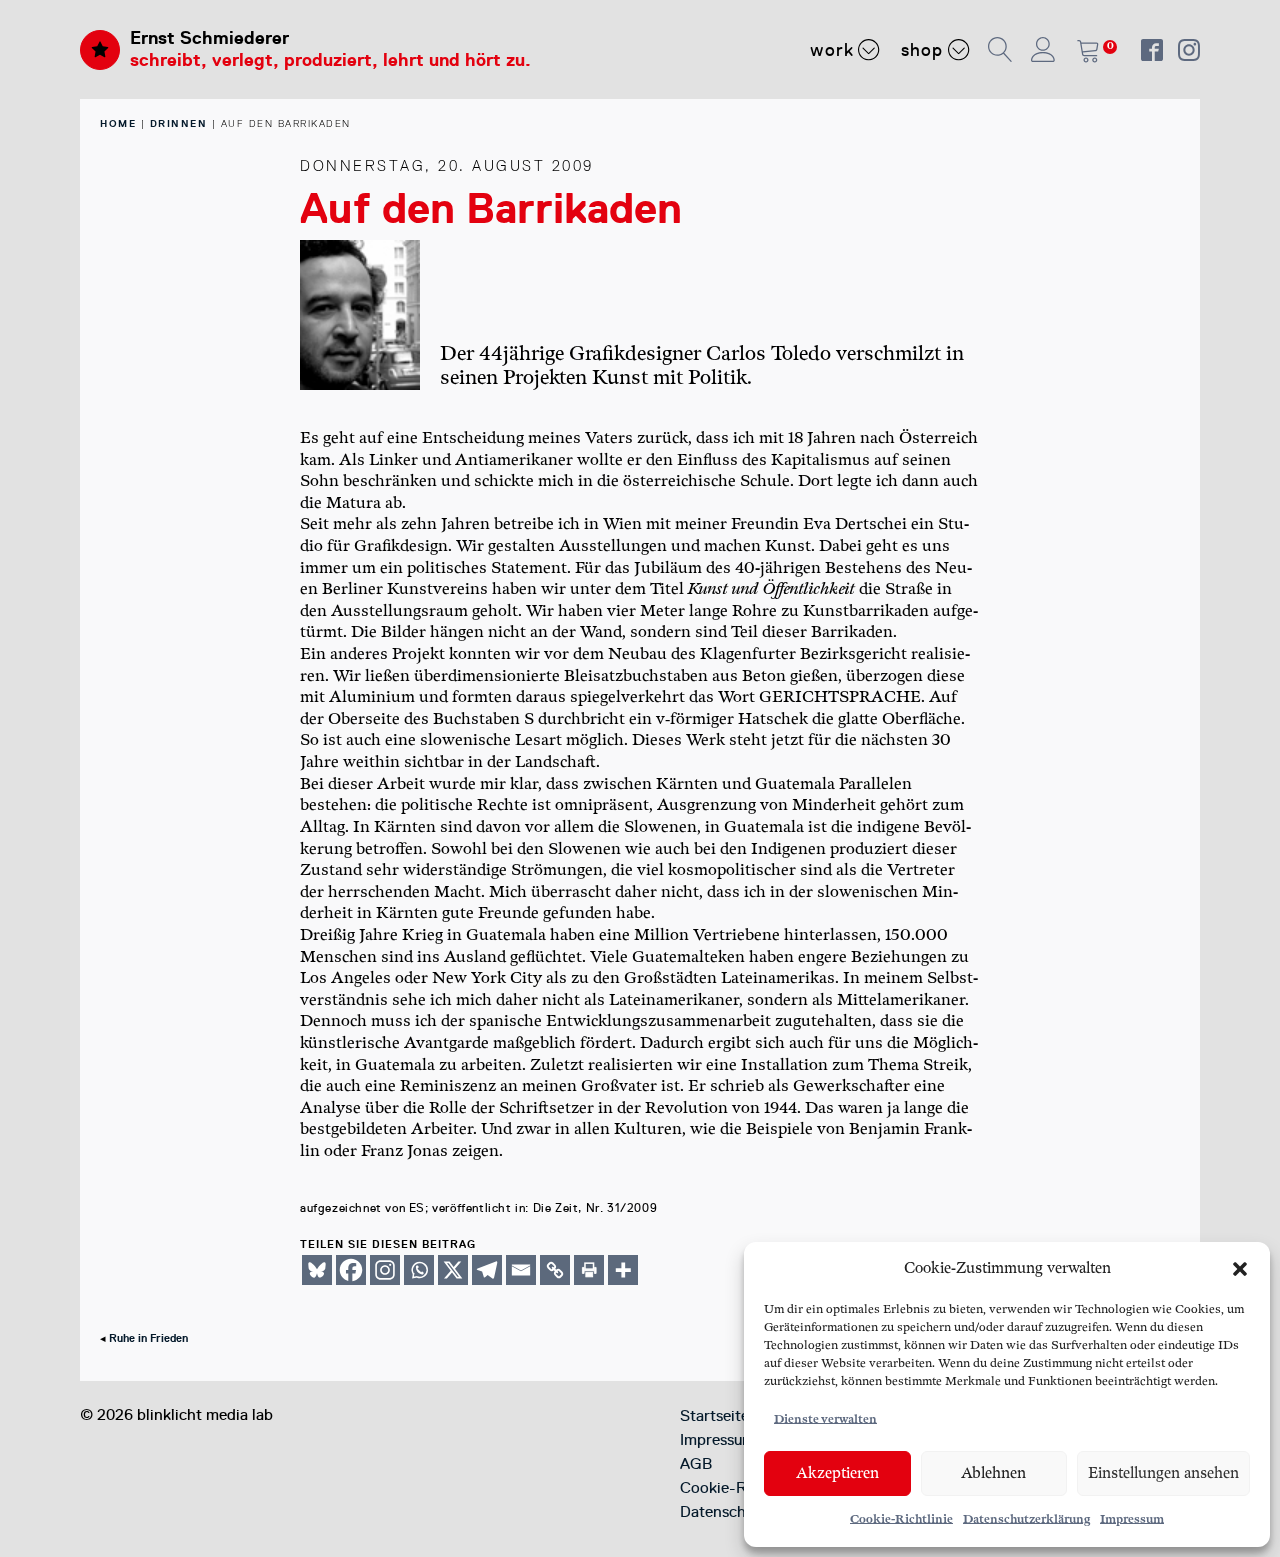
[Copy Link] (555, 1270)
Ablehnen (993, 1473)
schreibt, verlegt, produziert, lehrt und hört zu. (330, 60)
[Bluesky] (317, 1270)
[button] (1240, 1269)
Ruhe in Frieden (148, 1338)
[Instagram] (385, 1270)
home (118, 123)
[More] (623, 1270)
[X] (453, 1270)
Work (832, 50)
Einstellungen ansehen (1163, 1473)
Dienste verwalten (825, 1419)
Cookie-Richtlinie (901, 1519)
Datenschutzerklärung (1026, 1519)
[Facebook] (351, 1270)
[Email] (521, 1270)
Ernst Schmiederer (209, 38)
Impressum (1132, 1519)
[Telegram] (487, 1270)
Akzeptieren (837, 1473)
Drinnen (179, 123)
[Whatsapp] (419, 1270)
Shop (922, 50)
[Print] (589, 1270)
